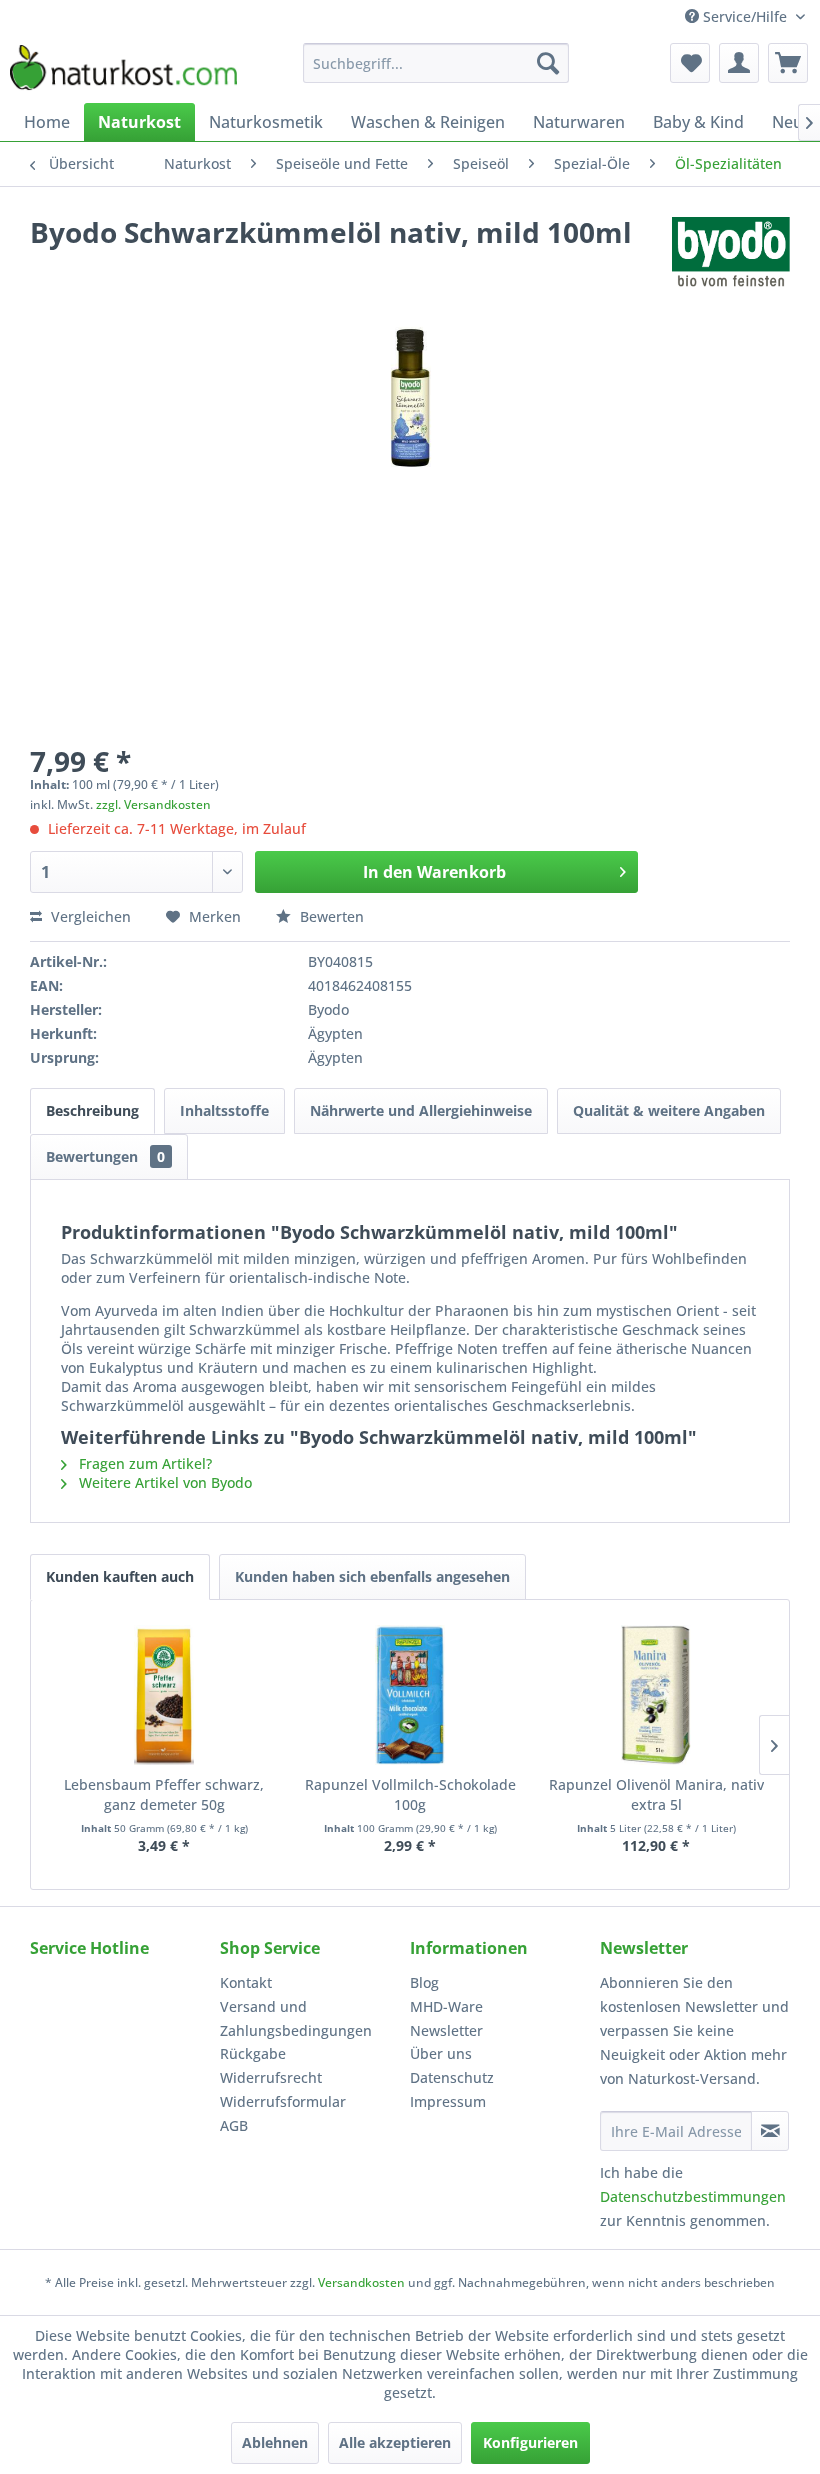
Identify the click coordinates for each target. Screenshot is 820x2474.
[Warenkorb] (788, 63)
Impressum (448, 2101)
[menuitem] (436, 63)
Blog (424, 1982)
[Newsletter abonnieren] (770, 2131)
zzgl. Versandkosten (153, 804)
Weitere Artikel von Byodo (163, 1482)
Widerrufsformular (283, 2101)
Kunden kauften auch (120, 1576)
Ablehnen (275, 2442)
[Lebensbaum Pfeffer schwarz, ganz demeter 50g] (164, 1695)
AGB (234, 2125)
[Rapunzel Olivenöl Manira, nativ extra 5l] (656, 1695)
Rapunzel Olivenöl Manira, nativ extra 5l (656, 1794)
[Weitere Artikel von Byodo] (731, 252)
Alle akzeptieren (395, 2442)
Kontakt (246, 1982)
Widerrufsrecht (271, 2077)
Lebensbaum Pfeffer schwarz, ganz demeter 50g (164, 1794)
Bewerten (330, 916)
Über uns (441, 2053)
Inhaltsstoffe (224, 1110)
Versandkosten (361, 2282)
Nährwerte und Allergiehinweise (421, 1110)
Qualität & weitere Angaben (669, 1110)
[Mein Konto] (739, 63)
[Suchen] (548, 63)
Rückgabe (253, 2053)
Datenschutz (452, 2077)
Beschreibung (92, 1110)
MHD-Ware (446, 2006)
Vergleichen (89, 916)
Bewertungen (105, 1156)
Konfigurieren (530, 2442)
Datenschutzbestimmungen (693, 2196)
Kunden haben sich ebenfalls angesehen (372, 1576)
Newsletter (446, 2030)
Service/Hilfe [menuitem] (745, 16)
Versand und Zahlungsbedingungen (296, 2018)
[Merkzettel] (690, 63)
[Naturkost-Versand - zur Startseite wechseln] (123, 68)
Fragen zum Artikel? (143, 1463)
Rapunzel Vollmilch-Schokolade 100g (410, 1794)
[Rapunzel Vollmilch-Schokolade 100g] (410, 1695)
